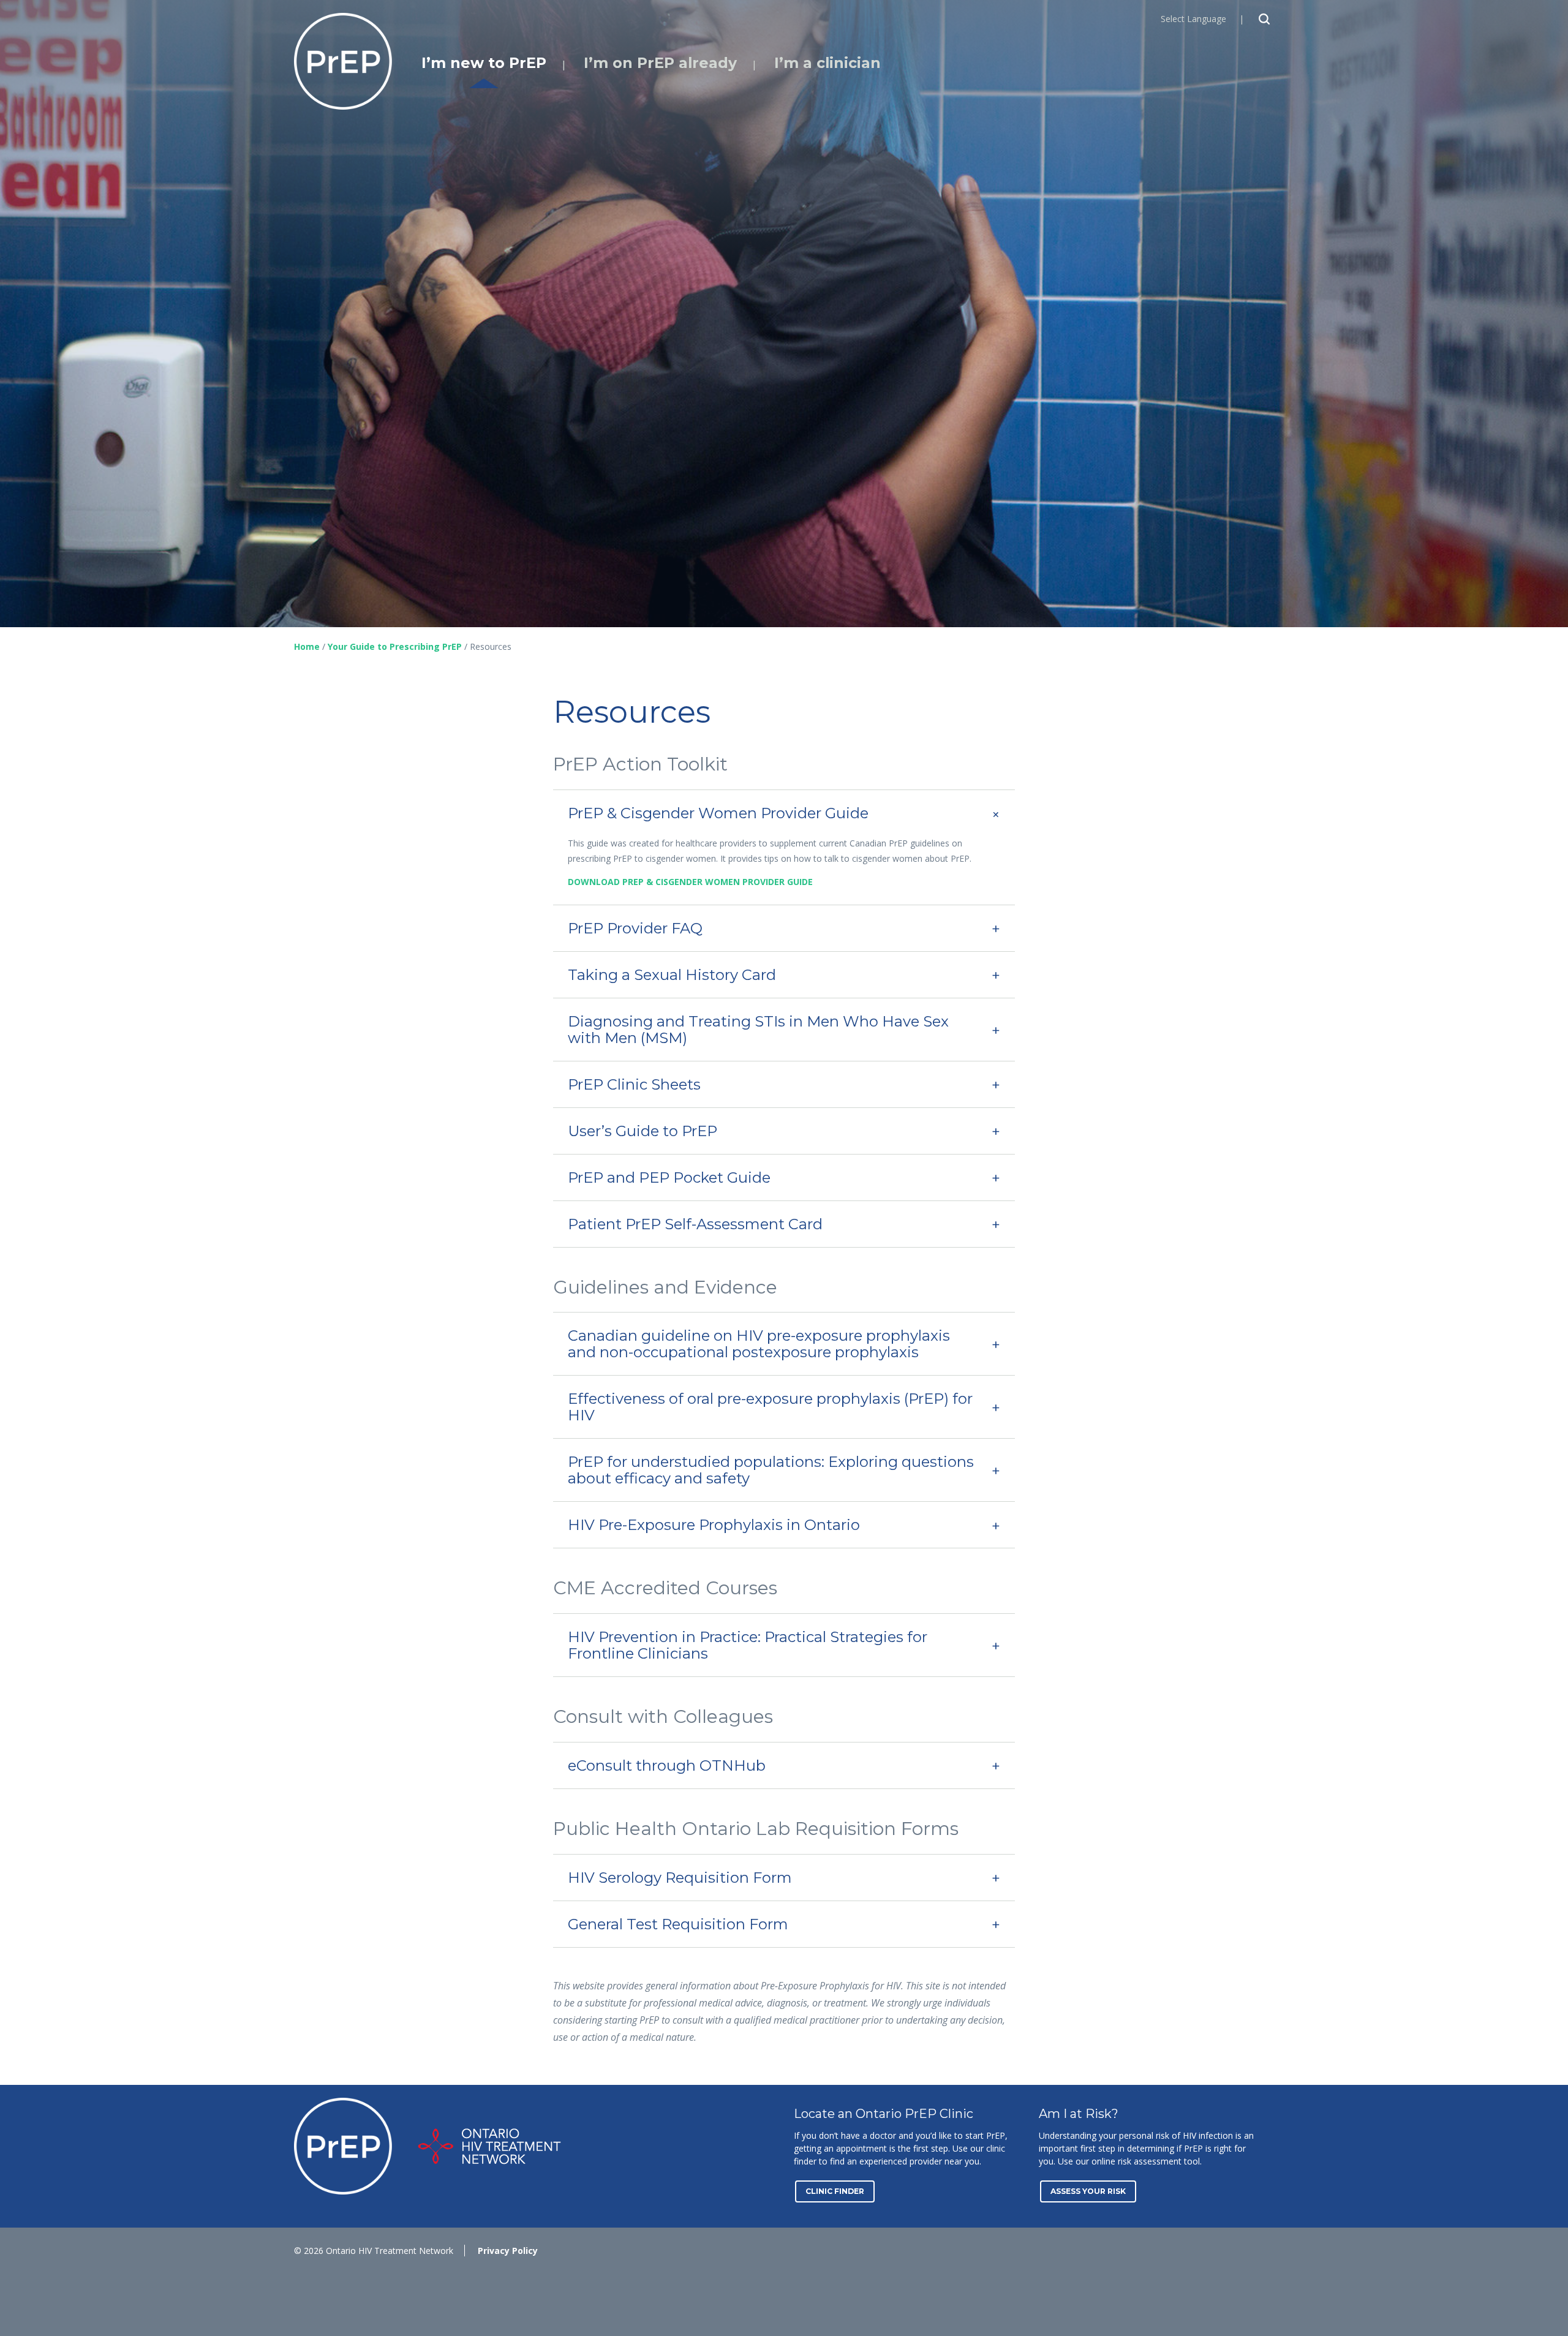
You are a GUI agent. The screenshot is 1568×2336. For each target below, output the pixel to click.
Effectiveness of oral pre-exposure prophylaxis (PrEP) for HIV (770, 1407)
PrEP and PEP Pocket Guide (669, 1177)
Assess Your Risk (1088, 2191)
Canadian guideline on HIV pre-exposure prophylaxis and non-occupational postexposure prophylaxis (759, 1344)
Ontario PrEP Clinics (343, 61)
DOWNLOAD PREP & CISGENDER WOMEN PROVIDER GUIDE (690, 882)
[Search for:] (1265, 19)
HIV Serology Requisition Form (680, 1878)
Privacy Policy (508, 2251)
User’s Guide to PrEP (643, 1131)
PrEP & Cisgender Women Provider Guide (718, 813)
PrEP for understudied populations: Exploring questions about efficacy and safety (771, 1470)
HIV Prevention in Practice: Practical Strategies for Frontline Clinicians (748, 1645)
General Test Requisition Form (678, 1924)
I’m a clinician (827, 63)
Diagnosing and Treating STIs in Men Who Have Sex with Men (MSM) (758, 1030)
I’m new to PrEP (484, 63)
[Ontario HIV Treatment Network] (490, 2146)
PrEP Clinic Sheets (634, 1084)
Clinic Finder (835, 2191)
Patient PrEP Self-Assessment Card (695, 1224)
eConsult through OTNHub (667, 1765)
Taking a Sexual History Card (672, 975)
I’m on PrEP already (660, 63)
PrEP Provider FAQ (635, 928)
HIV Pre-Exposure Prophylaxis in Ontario (714, 1525)
